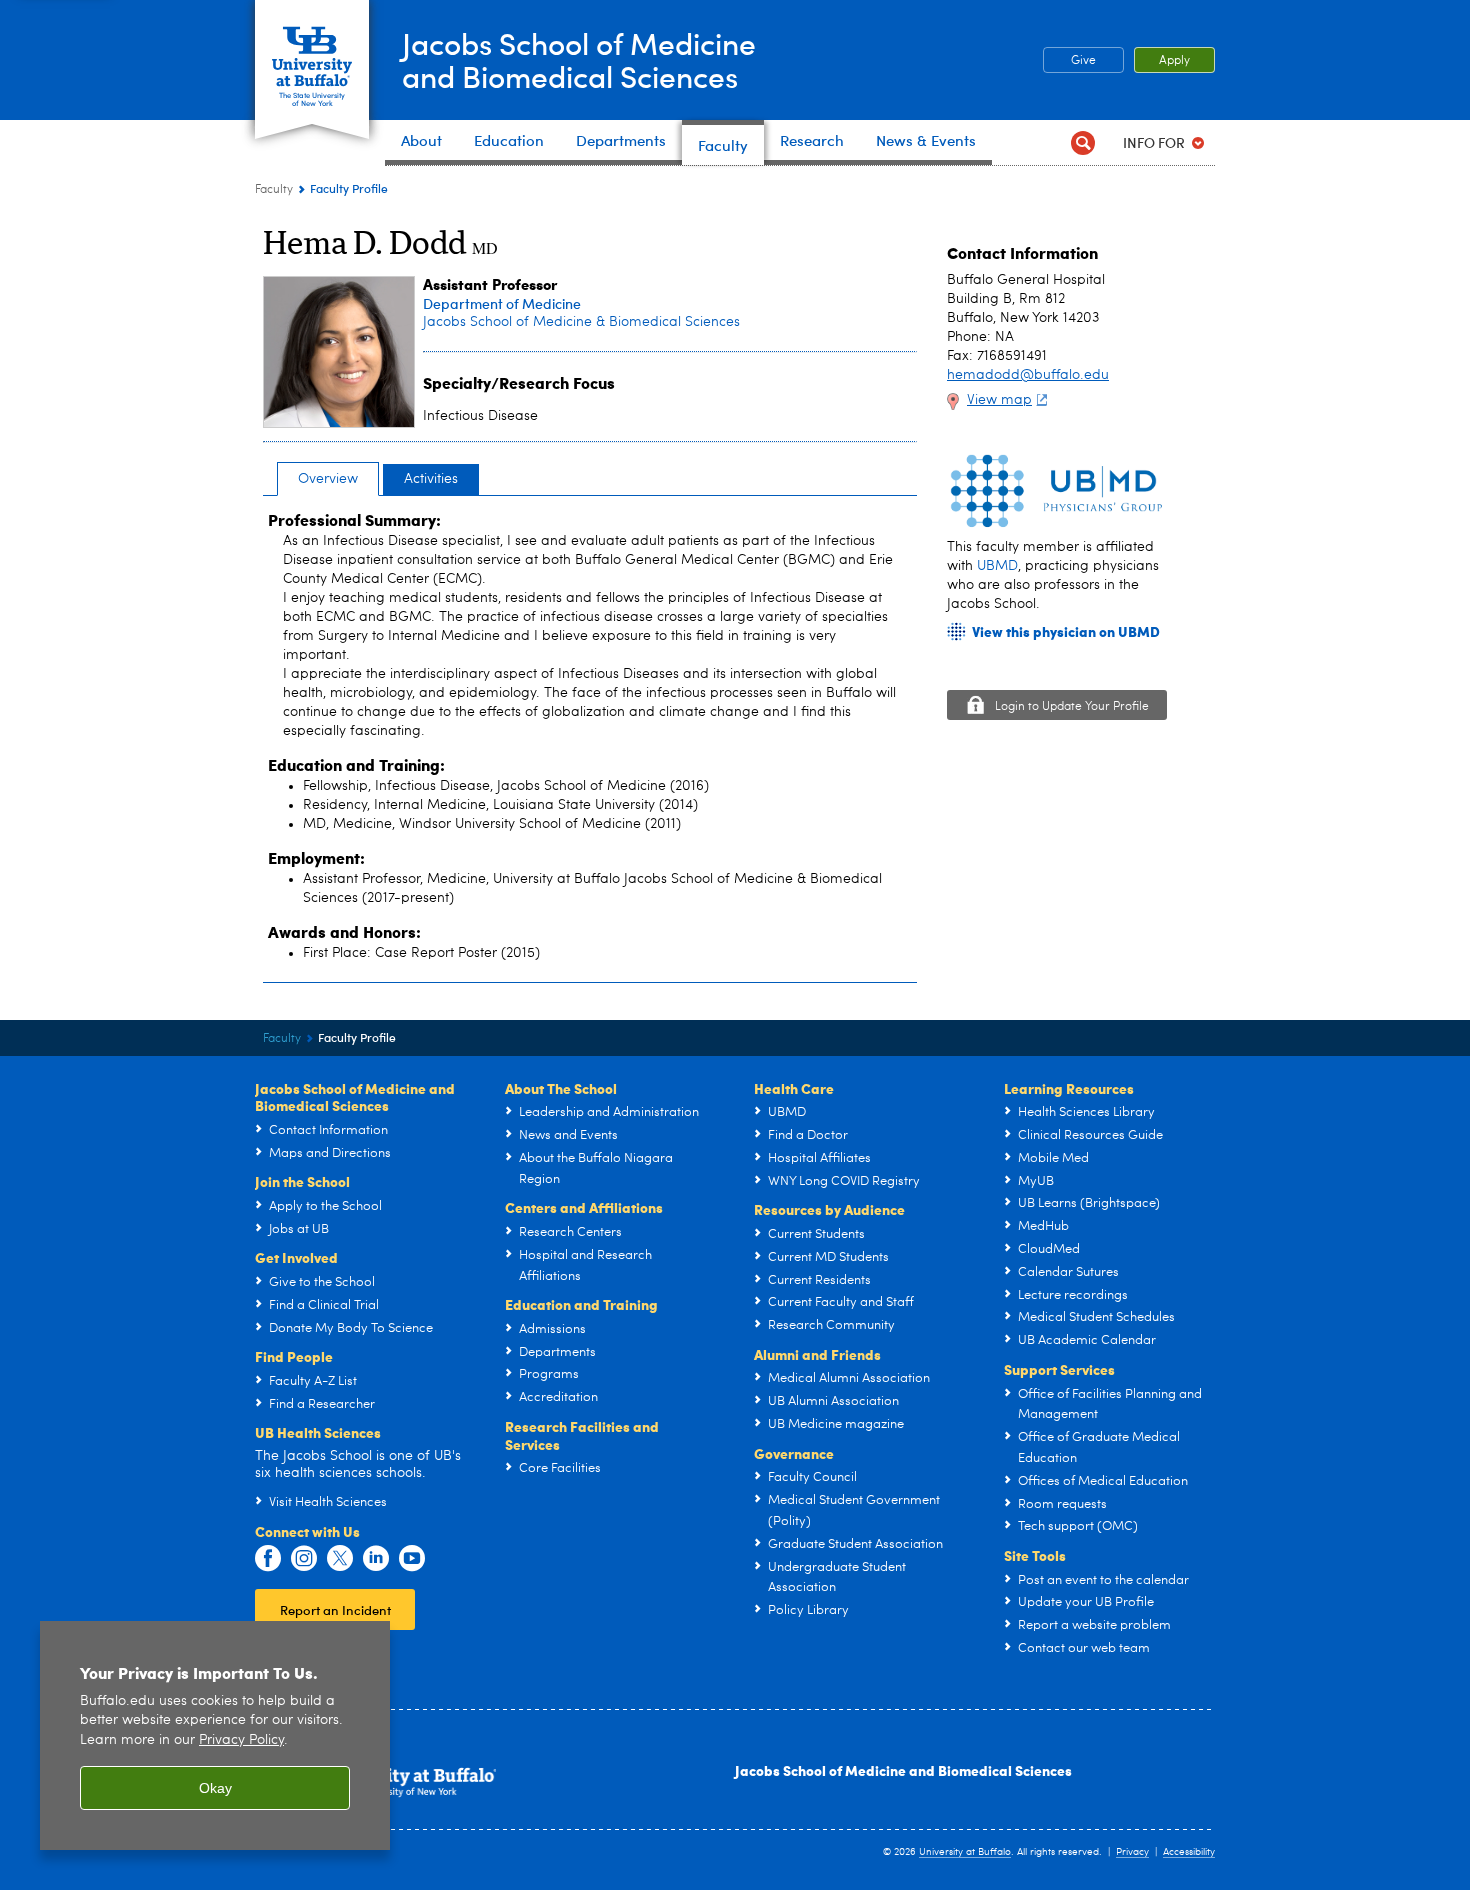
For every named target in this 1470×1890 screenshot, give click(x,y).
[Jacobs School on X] (340, 1559)
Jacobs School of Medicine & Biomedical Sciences (581, 322)
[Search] (1082, 142)
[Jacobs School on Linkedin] (376, 1559)
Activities (431, 479)
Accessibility (1189, 1852)
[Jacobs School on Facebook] (268, 1559)
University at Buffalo (965, 1852)
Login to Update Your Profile (1072, 707)
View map (999, 400)
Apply (1174, 61)
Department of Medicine (502, 303)
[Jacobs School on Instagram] (304, 1559)
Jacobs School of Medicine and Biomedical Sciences (903, 1770)
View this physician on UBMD (1066, 631)
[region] (215, 1735)
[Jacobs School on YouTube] (412, 1559)
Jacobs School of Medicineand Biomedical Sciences (579, 59)
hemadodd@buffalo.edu (1028, 375)
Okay (215, 1788)
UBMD (997, 566)
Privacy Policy (241, 1740)
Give (1083, 61)
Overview (328, 479)
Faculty (274, 190)
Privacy (1132, 1852)
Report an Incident (335, 1609)
